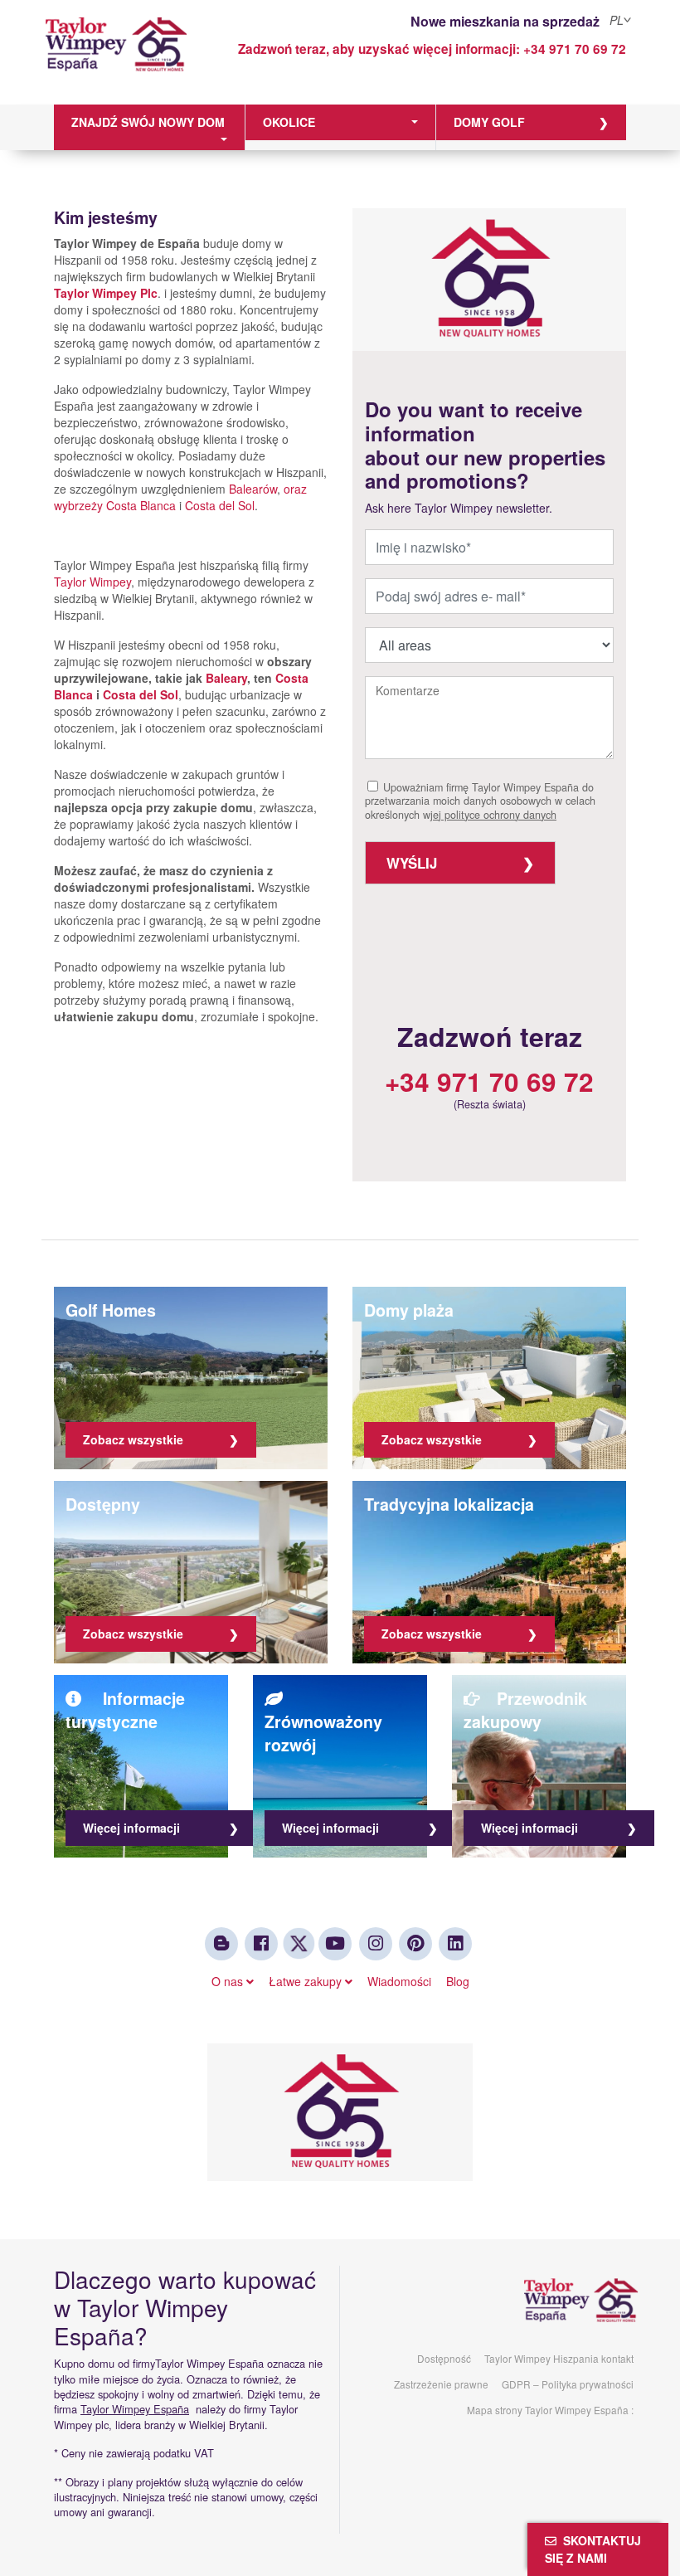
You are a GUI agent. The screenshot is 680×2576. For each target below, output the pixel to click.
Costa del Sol (220, 505)
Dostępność (444, 2358)
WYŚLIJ (412, 863)
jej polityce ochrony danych (493, 815)
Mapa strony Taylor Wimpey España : (550, 2410)
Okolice (289, 122)
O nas (229, 1981)
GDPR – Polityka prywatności (568, 2384)
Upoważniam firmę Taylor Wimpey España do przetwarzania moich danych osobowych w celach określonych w (480, 801)
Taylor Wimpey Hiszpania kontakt (559, 2358)
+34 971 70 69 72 (575, 49)
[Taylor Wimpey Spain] (116, 56)
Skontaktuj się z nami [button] (593, 2549)
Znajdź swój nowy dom (148, 122)
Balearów (253, 489)
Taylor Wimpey (92, 582)
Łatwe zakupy (307, 1981)
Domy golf (489, 122)
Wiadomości (399, 1981)
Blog (458, 1981)
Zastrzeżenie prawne (441, 2384)
